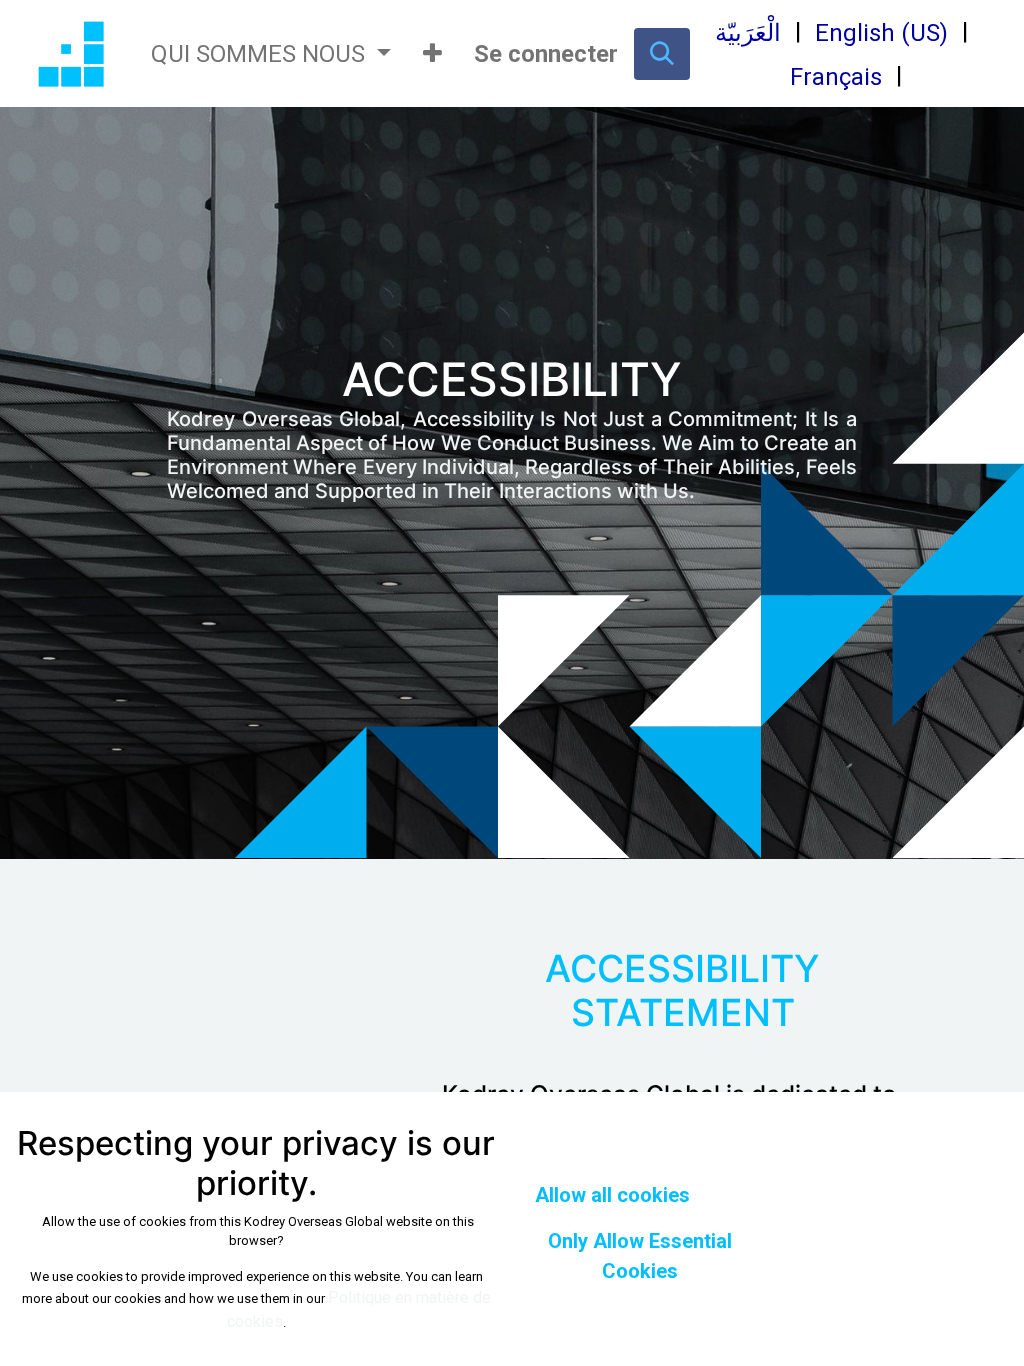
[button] (432, 54)
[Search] (662, 54)
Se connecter (546, 54)
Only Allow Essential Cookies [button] (640, 1256)
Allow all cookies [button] (612, 1195)
